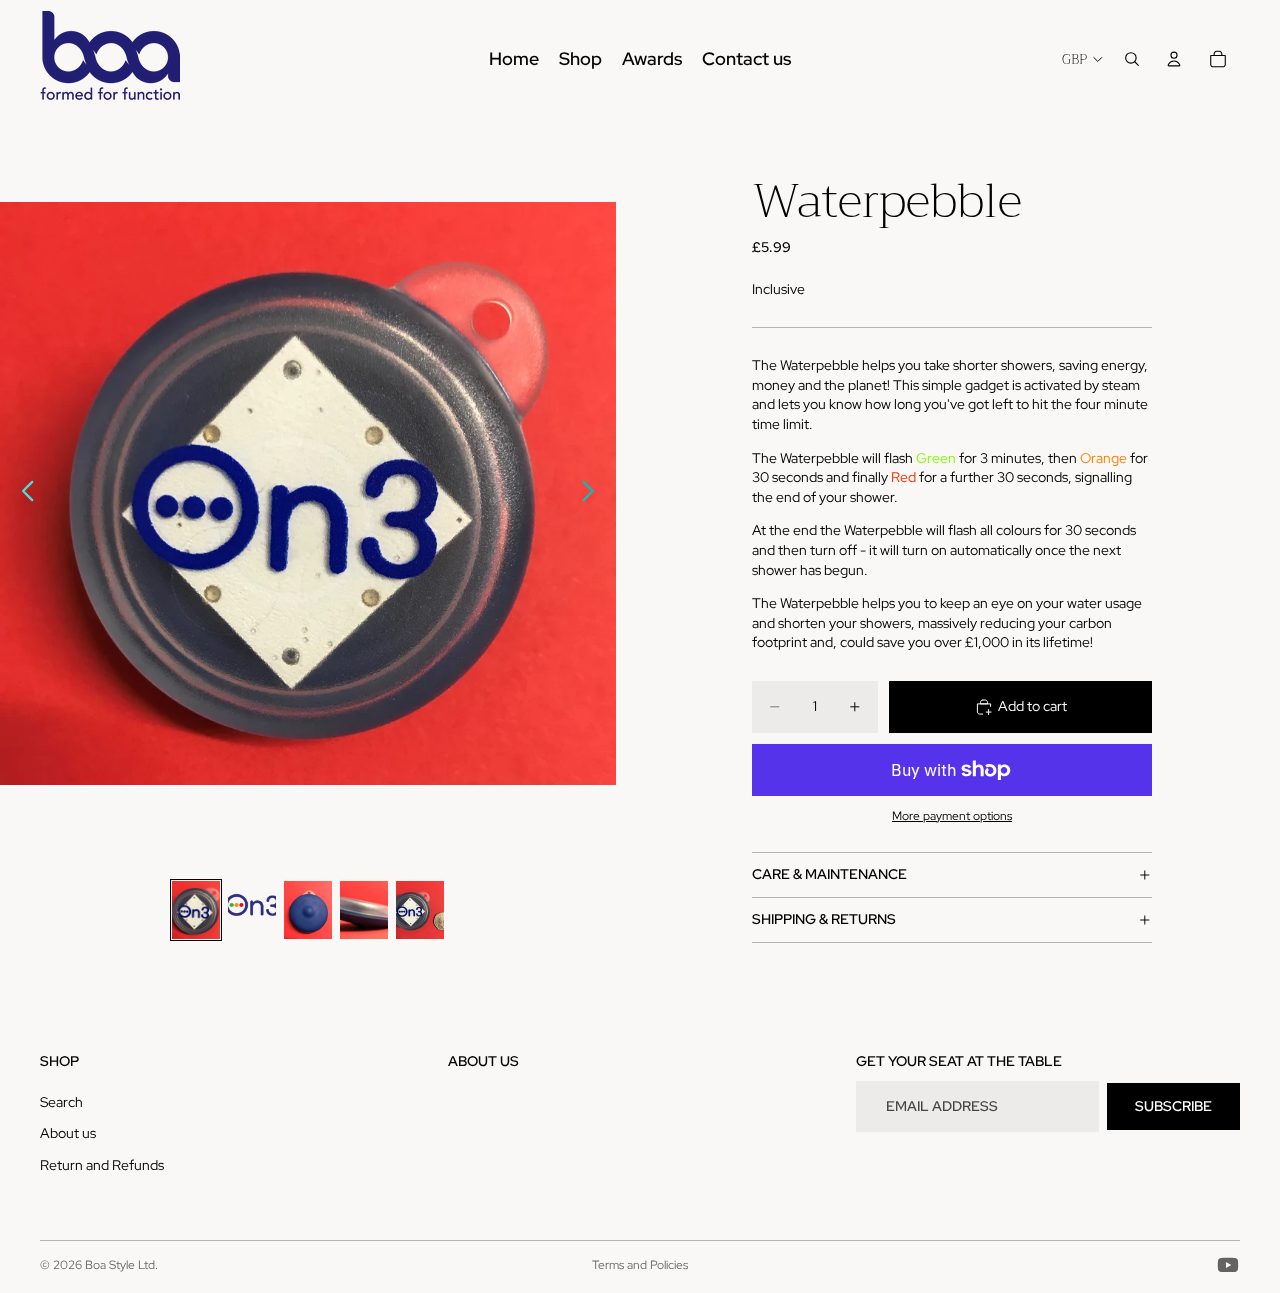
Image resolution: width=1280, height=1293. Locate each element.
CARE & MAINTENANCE (829, 874)
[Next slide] (593, 494)
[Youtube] (1228, 1265)
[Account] (1174, 59)
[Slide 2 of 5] (252, 910)
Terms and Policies (640, 1265)
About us (68, 1134)
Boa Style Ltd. (121, 1265)
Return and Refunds (102, 1165)
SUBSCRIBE (1173, 1106)
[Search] (1132, 59)
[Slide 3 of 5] (308, 910)
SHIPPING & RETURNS (824, 919)
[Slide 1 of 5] (196, 910)
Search (61, 1102)
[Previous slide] (22, 494)
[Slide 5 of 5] (420, 910)
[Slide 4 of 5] (364, 910)
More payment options (952, 816)
